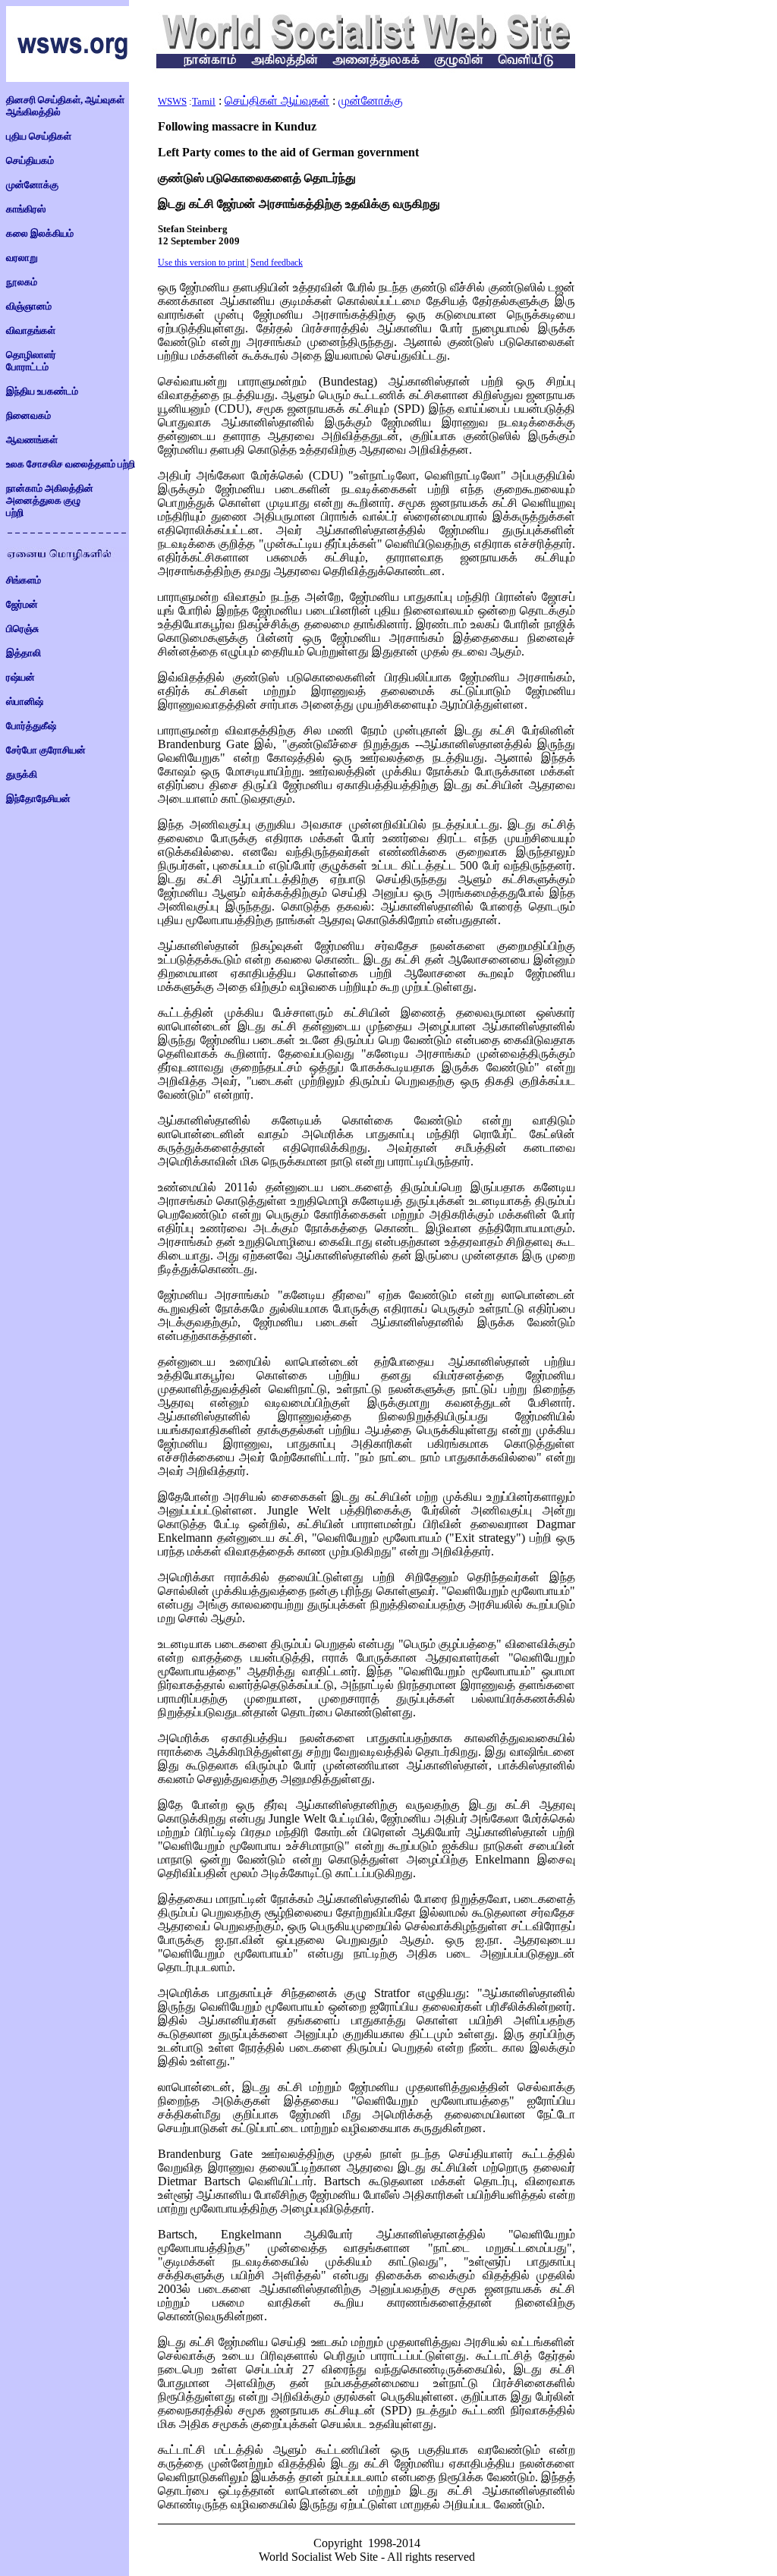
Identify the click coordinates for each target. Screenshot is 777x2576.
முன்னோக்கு (371, 101)
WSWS (172, 101)
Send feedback (277, 263)
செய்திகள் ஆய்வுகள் (277, 101)
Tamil (204, 101)
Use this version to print (201, 263)
